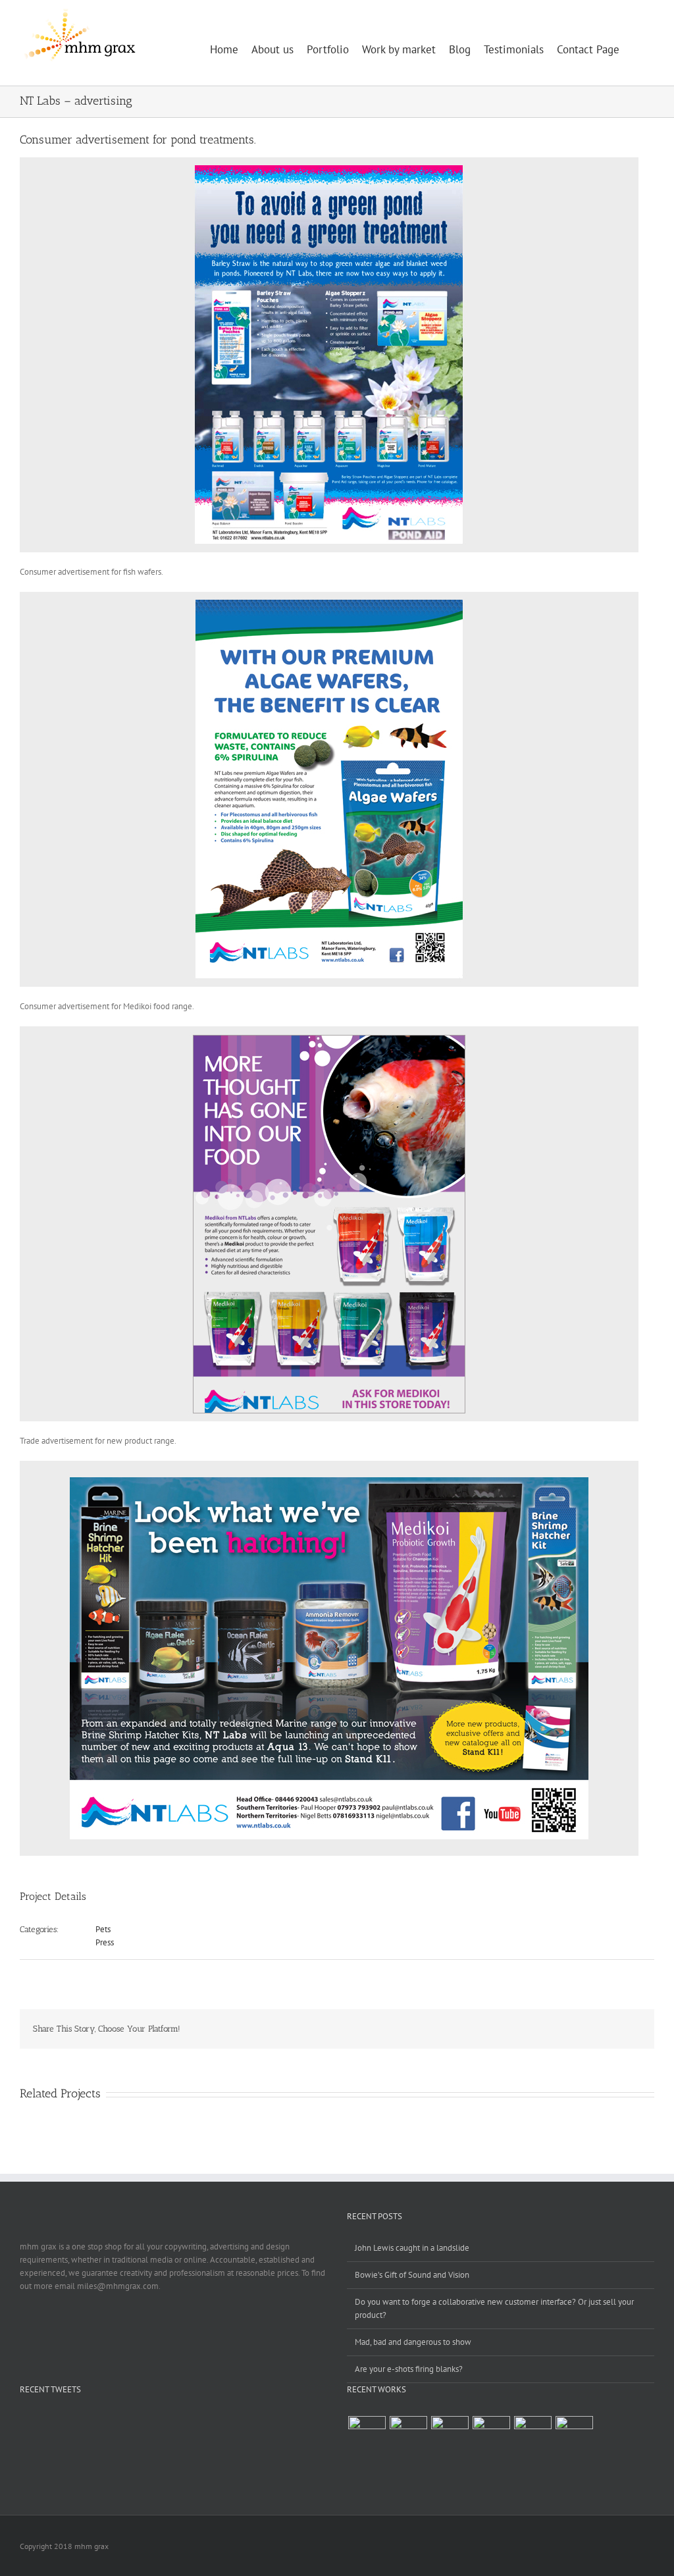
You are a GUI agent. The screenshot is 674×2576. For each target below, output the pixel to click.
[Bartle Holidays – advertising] (491, 2435)
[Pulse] (408, 2435)
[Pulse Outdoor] (367, 2435)
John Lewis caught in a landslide (412, 2248)
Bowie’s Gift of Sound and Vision (412, 2275)
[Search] (637, 43)
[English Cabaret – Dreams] (532, 2435)
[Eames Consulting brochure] (450, 2435)
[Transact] (574, 2435)
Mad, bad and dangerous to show (413, 2342)
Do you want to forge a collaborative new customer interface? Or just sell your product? (494, 2308)
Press (105, 1942)
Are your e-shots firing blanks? (409, 2369)
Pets (103, 1929)
